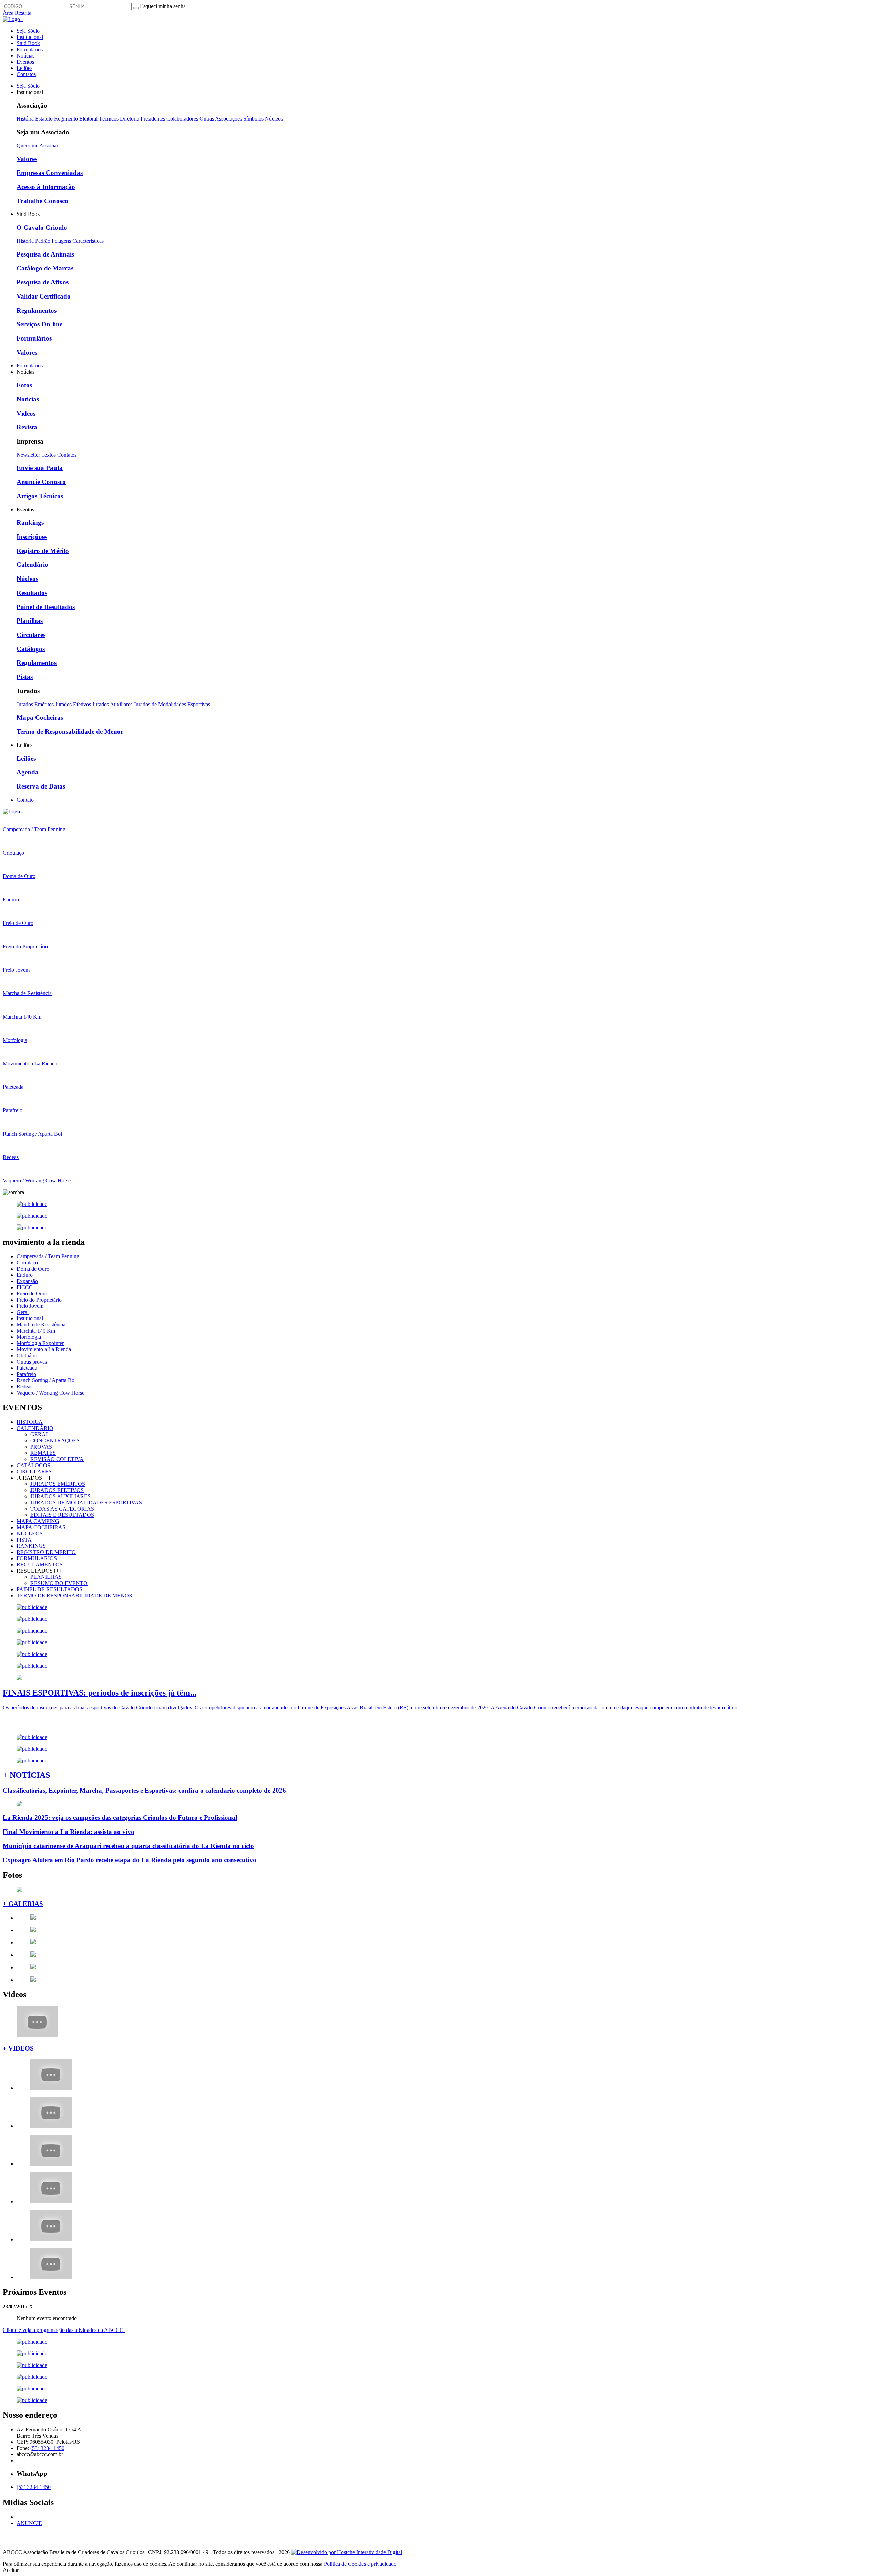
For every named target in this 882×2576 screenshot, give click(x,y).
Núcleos (274, 119)
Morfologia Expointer (40, 1343)
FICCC (25, 1287)
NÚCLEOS (30, 1534)
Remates (43, 1453)
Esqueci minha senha (163, 6)
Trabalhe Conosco (42, 201)
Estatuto (44, 119)
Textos (49, 455)
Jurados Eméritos (36, 704)
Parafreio (26, 1374)
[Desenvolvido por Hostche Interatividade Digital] (347, 2552)
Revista (27, 427)
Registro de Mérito (43, 551)
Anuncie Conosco (41, 482)
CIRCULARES (34, 1472)
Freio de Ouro (32, 1294)
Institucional (30, 37)
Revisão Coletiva (57, 1459)
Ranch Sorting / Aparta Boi (46, 1380)
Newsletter (28, 455)
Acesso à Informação (46, 187)
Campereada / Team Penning (48, 1256)
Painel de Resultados (46, 607)
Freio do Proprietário (39, 1300)
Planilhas (30, 621)
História (25, 119)
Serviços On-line (39, 324)
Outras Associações (221, 119)
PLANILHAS (46, 1577)
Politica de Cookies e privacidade (360, 2564)
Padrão (43, 241)
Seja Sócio (28, 31)
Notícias (25, 56)
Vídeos (26, 413)
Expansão (27, 1281)
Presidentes (153, 119)
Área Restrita (17, 13)
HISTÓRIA (30, 1422)
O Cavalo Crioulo (42, 227)
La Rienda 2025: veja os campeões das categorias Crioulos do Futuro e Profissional (120, 1818)
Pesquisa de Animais (45, 254)
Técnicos (109, 119)
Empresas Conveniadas (50, 173)
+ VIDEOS (18, 2048)
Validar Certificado (44, 296)
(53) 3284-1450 (47, 2448)
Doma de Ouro (33, 1269)
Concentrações (55, 1441)
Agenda (28, 772)
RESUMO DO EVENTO (59, 1583)
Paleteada (27, 1368)
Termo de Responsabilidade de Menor (70, 732)
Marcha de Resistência (41, 1324)
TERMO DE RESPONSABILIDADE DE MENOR (75, 1595)
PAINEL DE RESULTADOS (49, 1589)
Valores (27, 159)
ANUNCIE (29, 2523)
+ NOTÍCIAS (26, 1775)
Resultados (32, 593)
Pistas (25, 677)
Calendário (32, 565)
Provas (41, 1447)
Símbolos (253, 119)
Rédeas (24, 1386)
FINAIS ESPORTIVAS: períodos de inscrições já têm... (100, 1693)
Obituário (27, 1355)
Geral (23, 1312)
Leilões (24, 68)
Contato (25, 800)
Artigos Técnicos (40, 496)
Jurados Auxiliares (113, 704)
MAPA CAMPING (38, 1521)
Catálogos (31, 649)
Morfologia (29, 1337)
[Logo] (13, 811)
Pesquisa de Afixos (43, 282)
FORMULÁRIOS (37, 1558)
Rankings (30, 523)
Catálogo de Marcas (45, 268)
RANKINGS (31, 1546)
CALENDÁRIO (35, 1428)
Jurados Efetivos (74, 704)
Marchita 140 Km (36, 1331)
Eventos (25, 62)
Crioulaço (27, 1263)
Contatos (26, 74)
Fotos (24, 385)
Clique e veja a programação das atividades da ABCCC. (64, 2330)
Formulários (30, 49)
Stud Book (28, 43)
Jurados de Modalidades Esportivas (172, 704)
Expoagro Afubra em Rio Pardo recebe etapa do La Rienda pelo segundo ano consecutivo (130, 1860)
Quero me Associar (37, 145)
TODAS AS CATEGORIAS (62, 1509)
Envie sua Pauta (40, 468)
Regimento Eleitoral (76, 119)
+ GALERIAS (23, 1904)
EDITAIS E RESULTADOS (62, 1515)
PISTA (24, 1540)
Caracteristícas (88, 241)
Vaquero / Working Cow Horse (50, 1393)
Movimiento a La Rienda (44, 1349)
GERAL (40, 1434)
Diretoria (130, 119)
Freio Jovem (30, 1306)
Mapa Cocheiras (40, 717)
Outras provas (32, 1362)
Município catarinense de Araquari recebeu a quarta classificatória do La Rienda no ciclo (128, 1846)
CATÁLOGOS (33, 1465)
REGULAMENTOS (40, 1565)
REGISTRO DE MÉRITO (46, 1552)
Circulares (31, 635)
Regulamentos (37, 310)
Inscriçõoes (32, 537)
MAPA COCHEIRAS (41, 1527)
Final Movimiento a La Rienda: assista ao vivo (69, 1832)
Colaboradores (182, 119)
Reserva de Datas (41, 786)
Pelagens (61, 241)
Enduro (25, 1275)
